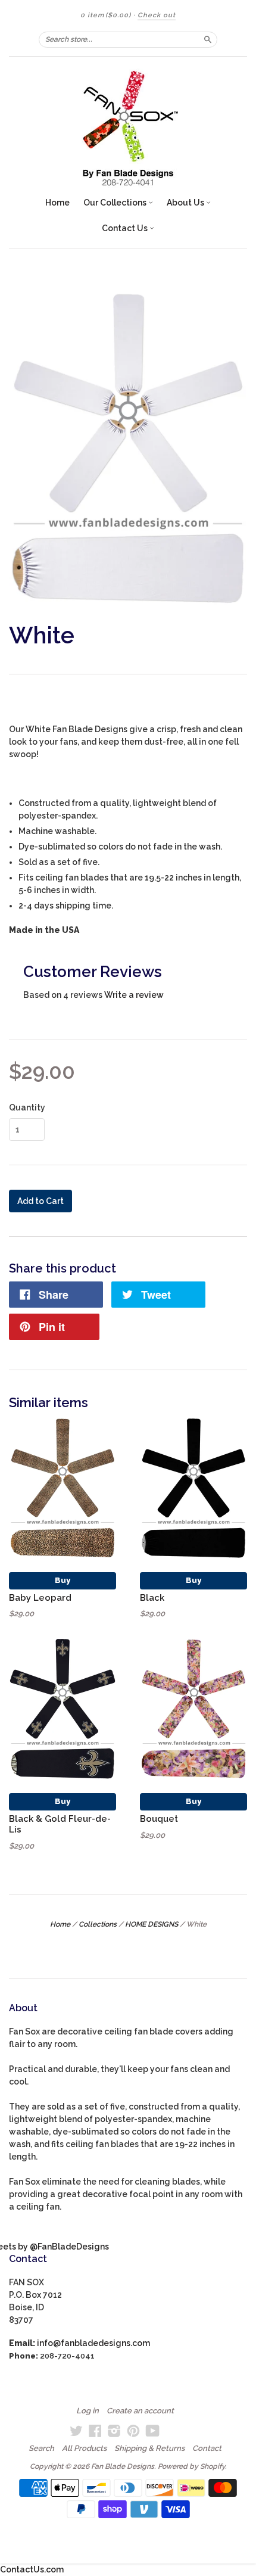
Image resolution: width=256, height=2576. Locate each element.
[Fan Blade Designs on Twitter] (76, 2431)
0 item (106, 15)
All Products (84, 2449)
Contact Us (126, 228)
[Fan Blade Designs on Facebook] (95, 2431)
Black (152, 1597)
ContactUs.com (32, 2569)
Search (41, 2449)
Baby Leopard (40, 1597)
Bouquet (159, 1819)
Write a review (134, 995)
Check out (157, 15)
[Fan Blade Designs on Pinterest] (133, 2431)
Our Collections (116, 203)
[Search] (208, 39)
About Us (186, 203)
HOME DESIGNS (152, 1924)
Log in (88, 2411)
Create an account (140, 2411)
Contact (207, 2449)
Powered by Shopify (191, 2466)
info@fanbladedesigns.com (93, 2343)
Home (57, 203)
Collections (98, 1924)
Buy (63, 1580)
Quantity (27, 1107)
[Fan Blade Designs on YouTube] (153, 2431)
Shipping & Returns (149, 2449)
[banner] (128, 128)
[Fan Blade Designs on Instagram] (114, 2431)
